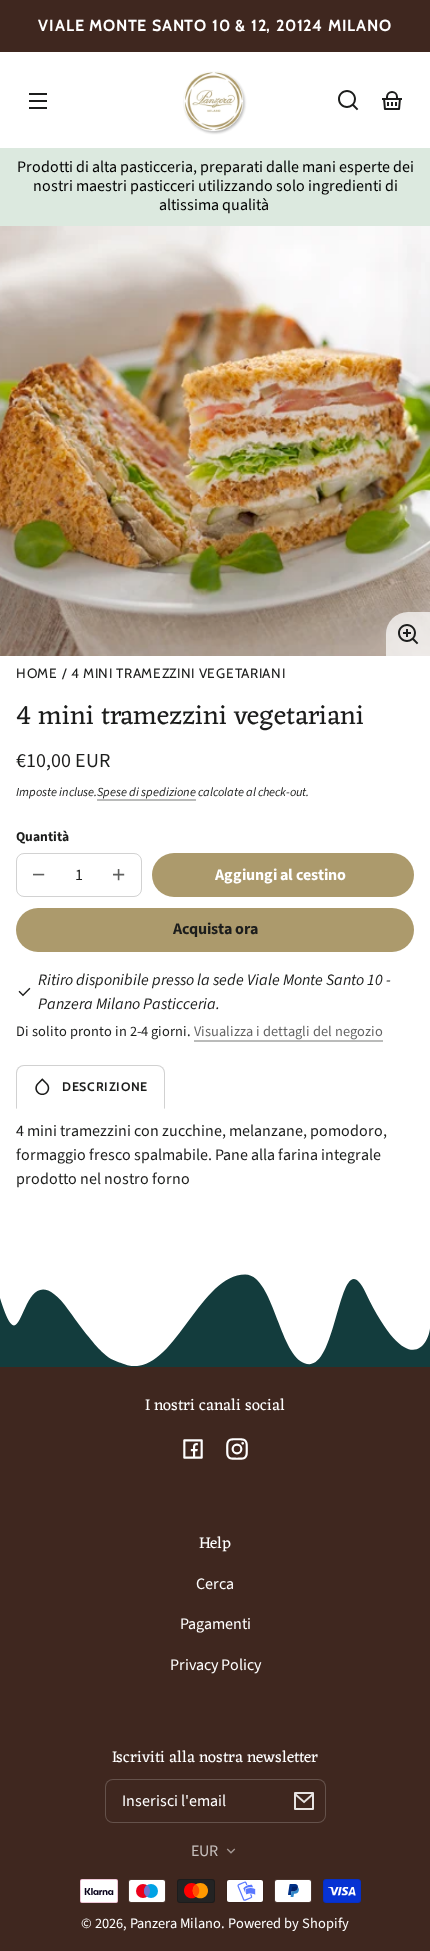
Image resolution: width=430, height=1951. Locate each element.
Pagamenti (215, 1624)
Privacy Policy (215, 1665)
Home (37, 673)
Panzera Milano (175, 1923)
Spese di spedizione (146, 792)
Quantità (42, 836)
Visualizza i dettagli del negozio (288, 1031)
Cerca (215, 1584)
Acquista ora (215, 929)
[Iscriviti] (304, 1801)
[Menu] (38, 100)
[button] (348, 100)
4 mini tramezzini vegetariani (178, 673)
